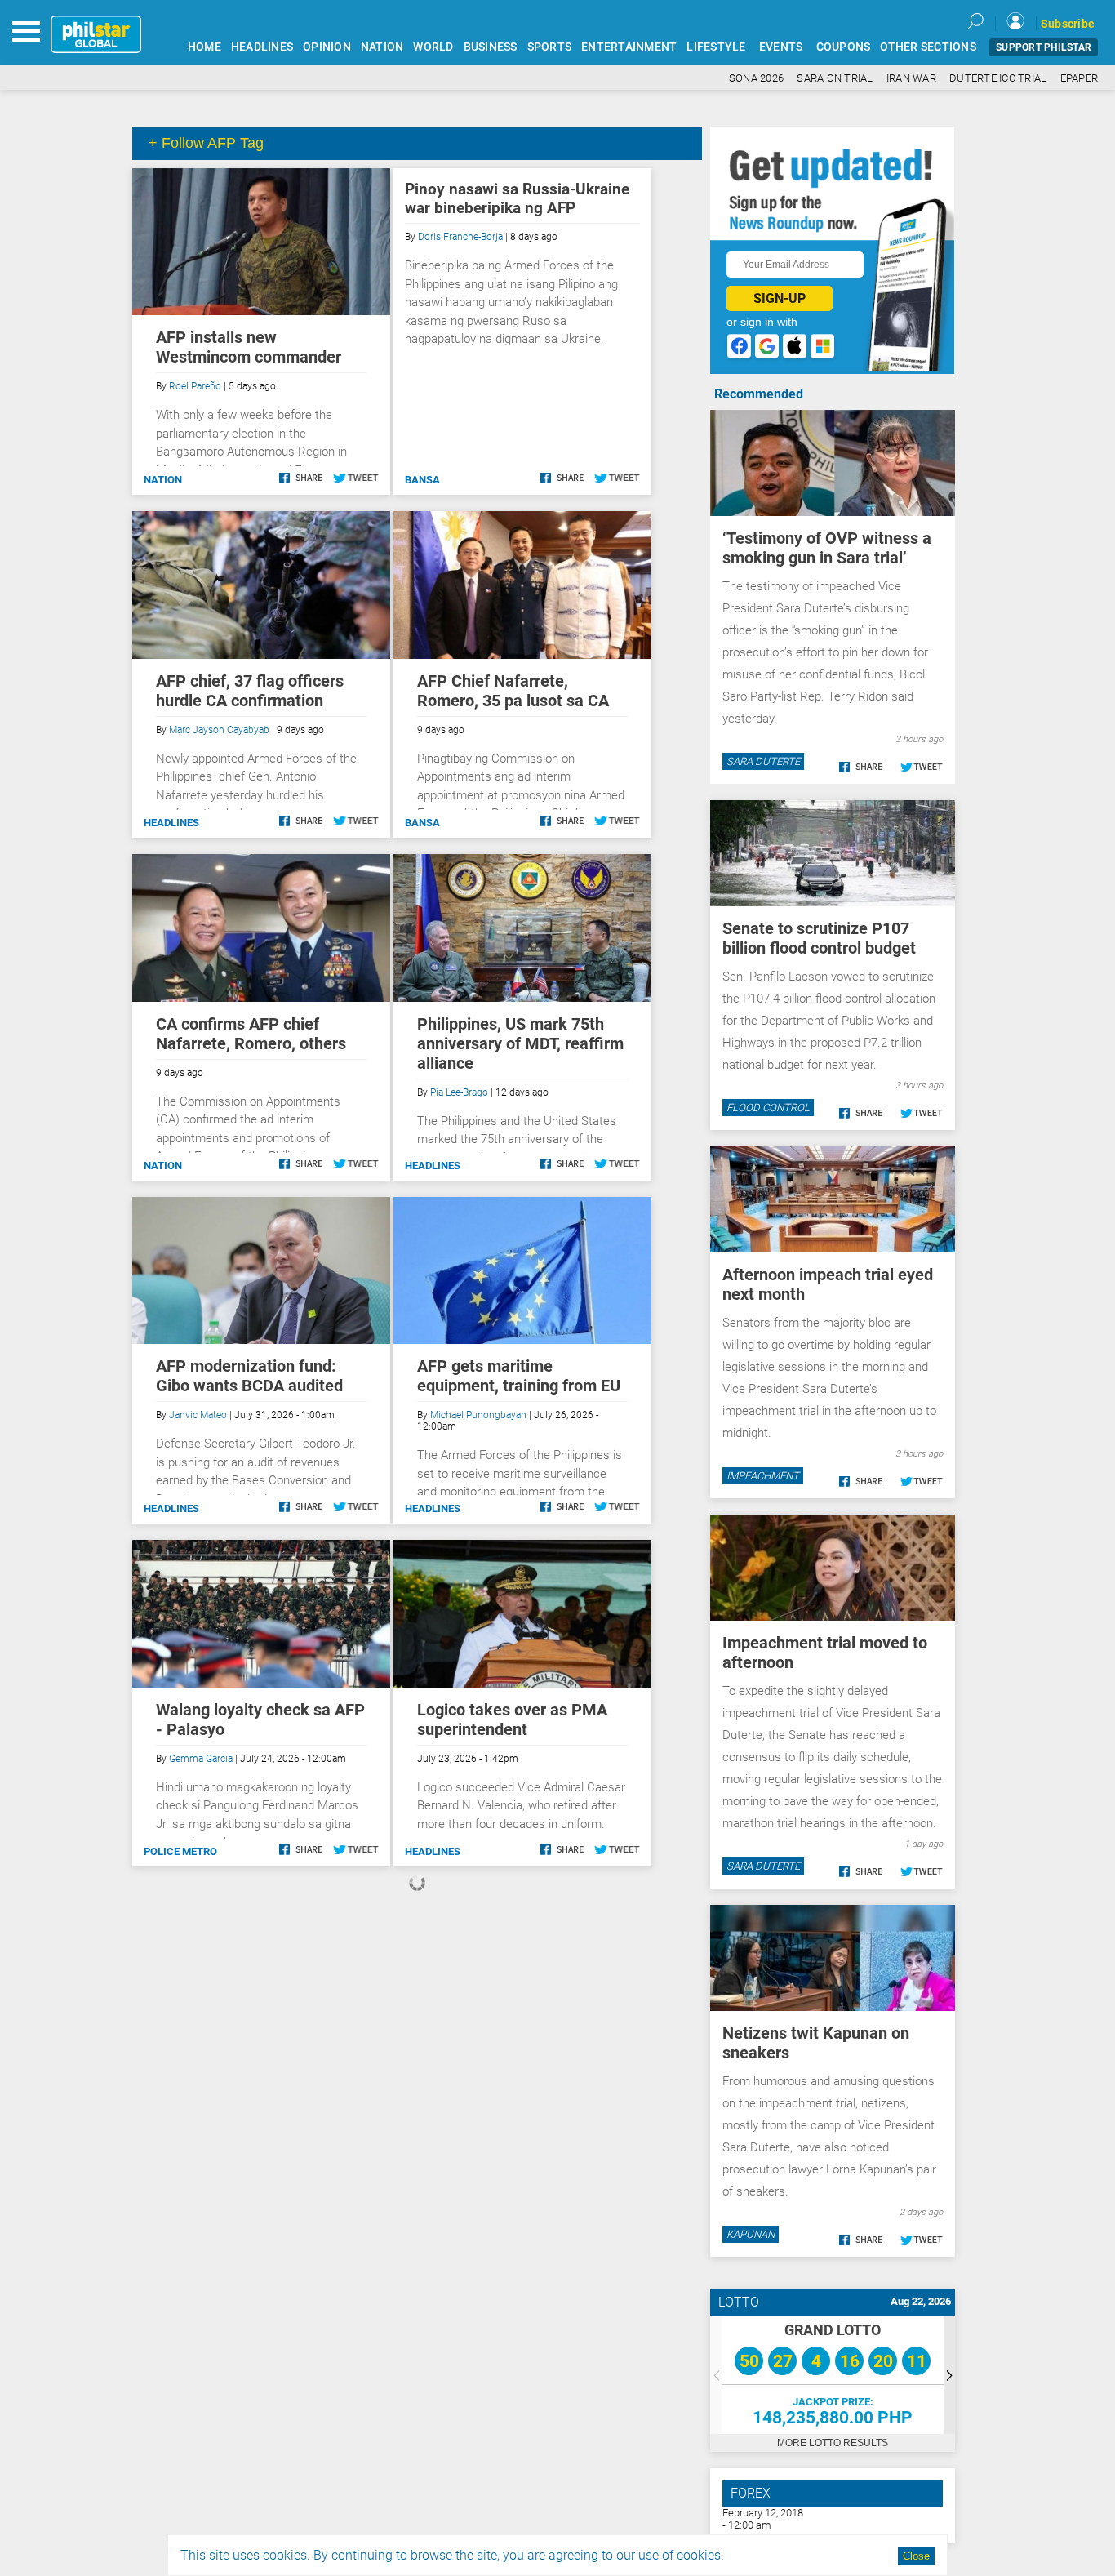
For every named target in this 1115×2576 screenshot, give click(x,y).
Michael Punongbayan (478, 1415)
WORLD (433, 47)
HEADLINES (262, 47)
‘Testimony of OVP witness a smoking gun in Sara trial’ (827, 548)
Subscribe (1068, 24)
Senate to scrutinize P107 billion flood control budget (819, 938)
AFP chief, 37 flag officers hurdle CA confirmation (250, 691)
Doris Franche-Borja (460, 237)
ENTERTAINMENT (629, 47)
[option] (833, 2375)
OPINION (327, 47)
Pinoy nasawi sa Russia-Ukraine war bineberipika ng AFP (517, 198)
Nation (163, 480)
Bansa (422, 480)
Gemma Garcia (201, 1759)
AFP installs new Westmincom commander (249, 347)
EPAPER (1079, 78)
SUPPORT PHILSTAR (1044, 47)
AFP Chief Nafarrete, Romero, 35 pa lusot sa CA (513, 691)
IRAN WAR (911, 78)
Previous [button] (716, 2375)
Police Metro (180, 1851)
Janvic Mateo (198, 1415)
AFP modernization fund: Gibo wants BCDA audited (249, 1376)
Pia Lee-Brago (459, 1092)
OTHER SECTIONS (928, 47)
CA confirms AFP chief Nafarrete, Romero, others (251, 1034)
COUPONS (844, 47)
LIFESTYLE (716, 47)
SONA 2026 (756, 78)
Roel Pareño (195, 386)
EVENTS (781, 47)
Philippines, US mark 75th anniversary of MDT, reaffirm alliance (520, 1043)
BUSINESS (491, 47)
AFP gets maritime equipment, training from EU (519, 1376)
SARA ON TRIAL (835, 78)
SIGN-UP (780, 298)
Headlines (171, 823)
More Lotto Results (833, 2443)
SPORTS (550, 47)
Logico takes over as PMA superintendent (512, 1720)
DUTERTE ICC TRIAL (998, 78)
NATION (382, 47)
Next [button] (949, 2375)
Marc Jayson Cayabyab (219, 730)
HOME (204, 47)
